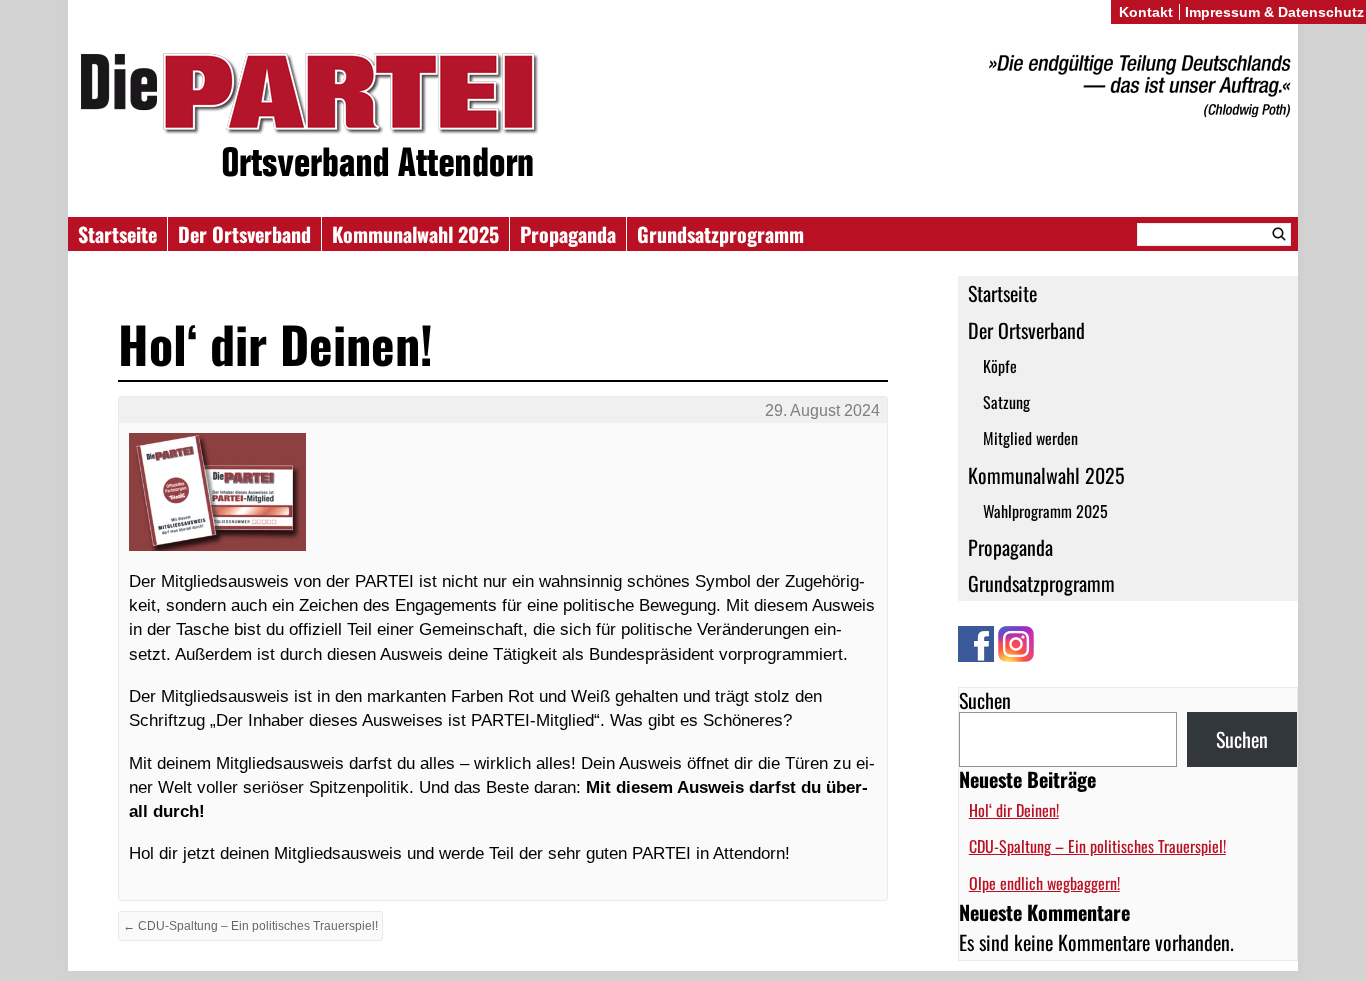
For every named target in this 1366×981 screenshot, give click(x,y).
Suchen (985, 700)
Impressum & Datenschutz (1274, 12)
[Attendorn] (682, 118)
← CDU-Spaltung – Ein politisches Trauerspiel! (250, 926)
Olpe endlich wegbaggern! (1044, 883)
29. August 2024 (822, 410)
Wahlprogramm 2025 (1045, 511)
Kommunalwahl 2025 (415, 234)
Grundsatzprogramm (720, 234)
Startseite (117, 234)
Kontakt (1146, 12)
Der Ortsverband (244, 234)
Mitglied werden (1030, 438)
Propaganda (568, 234)
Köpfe (1000, 366)
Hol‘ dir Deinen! (1014, 810)
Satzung (1006, 402)
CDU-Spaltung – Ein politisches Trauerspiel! (1097, 846)
